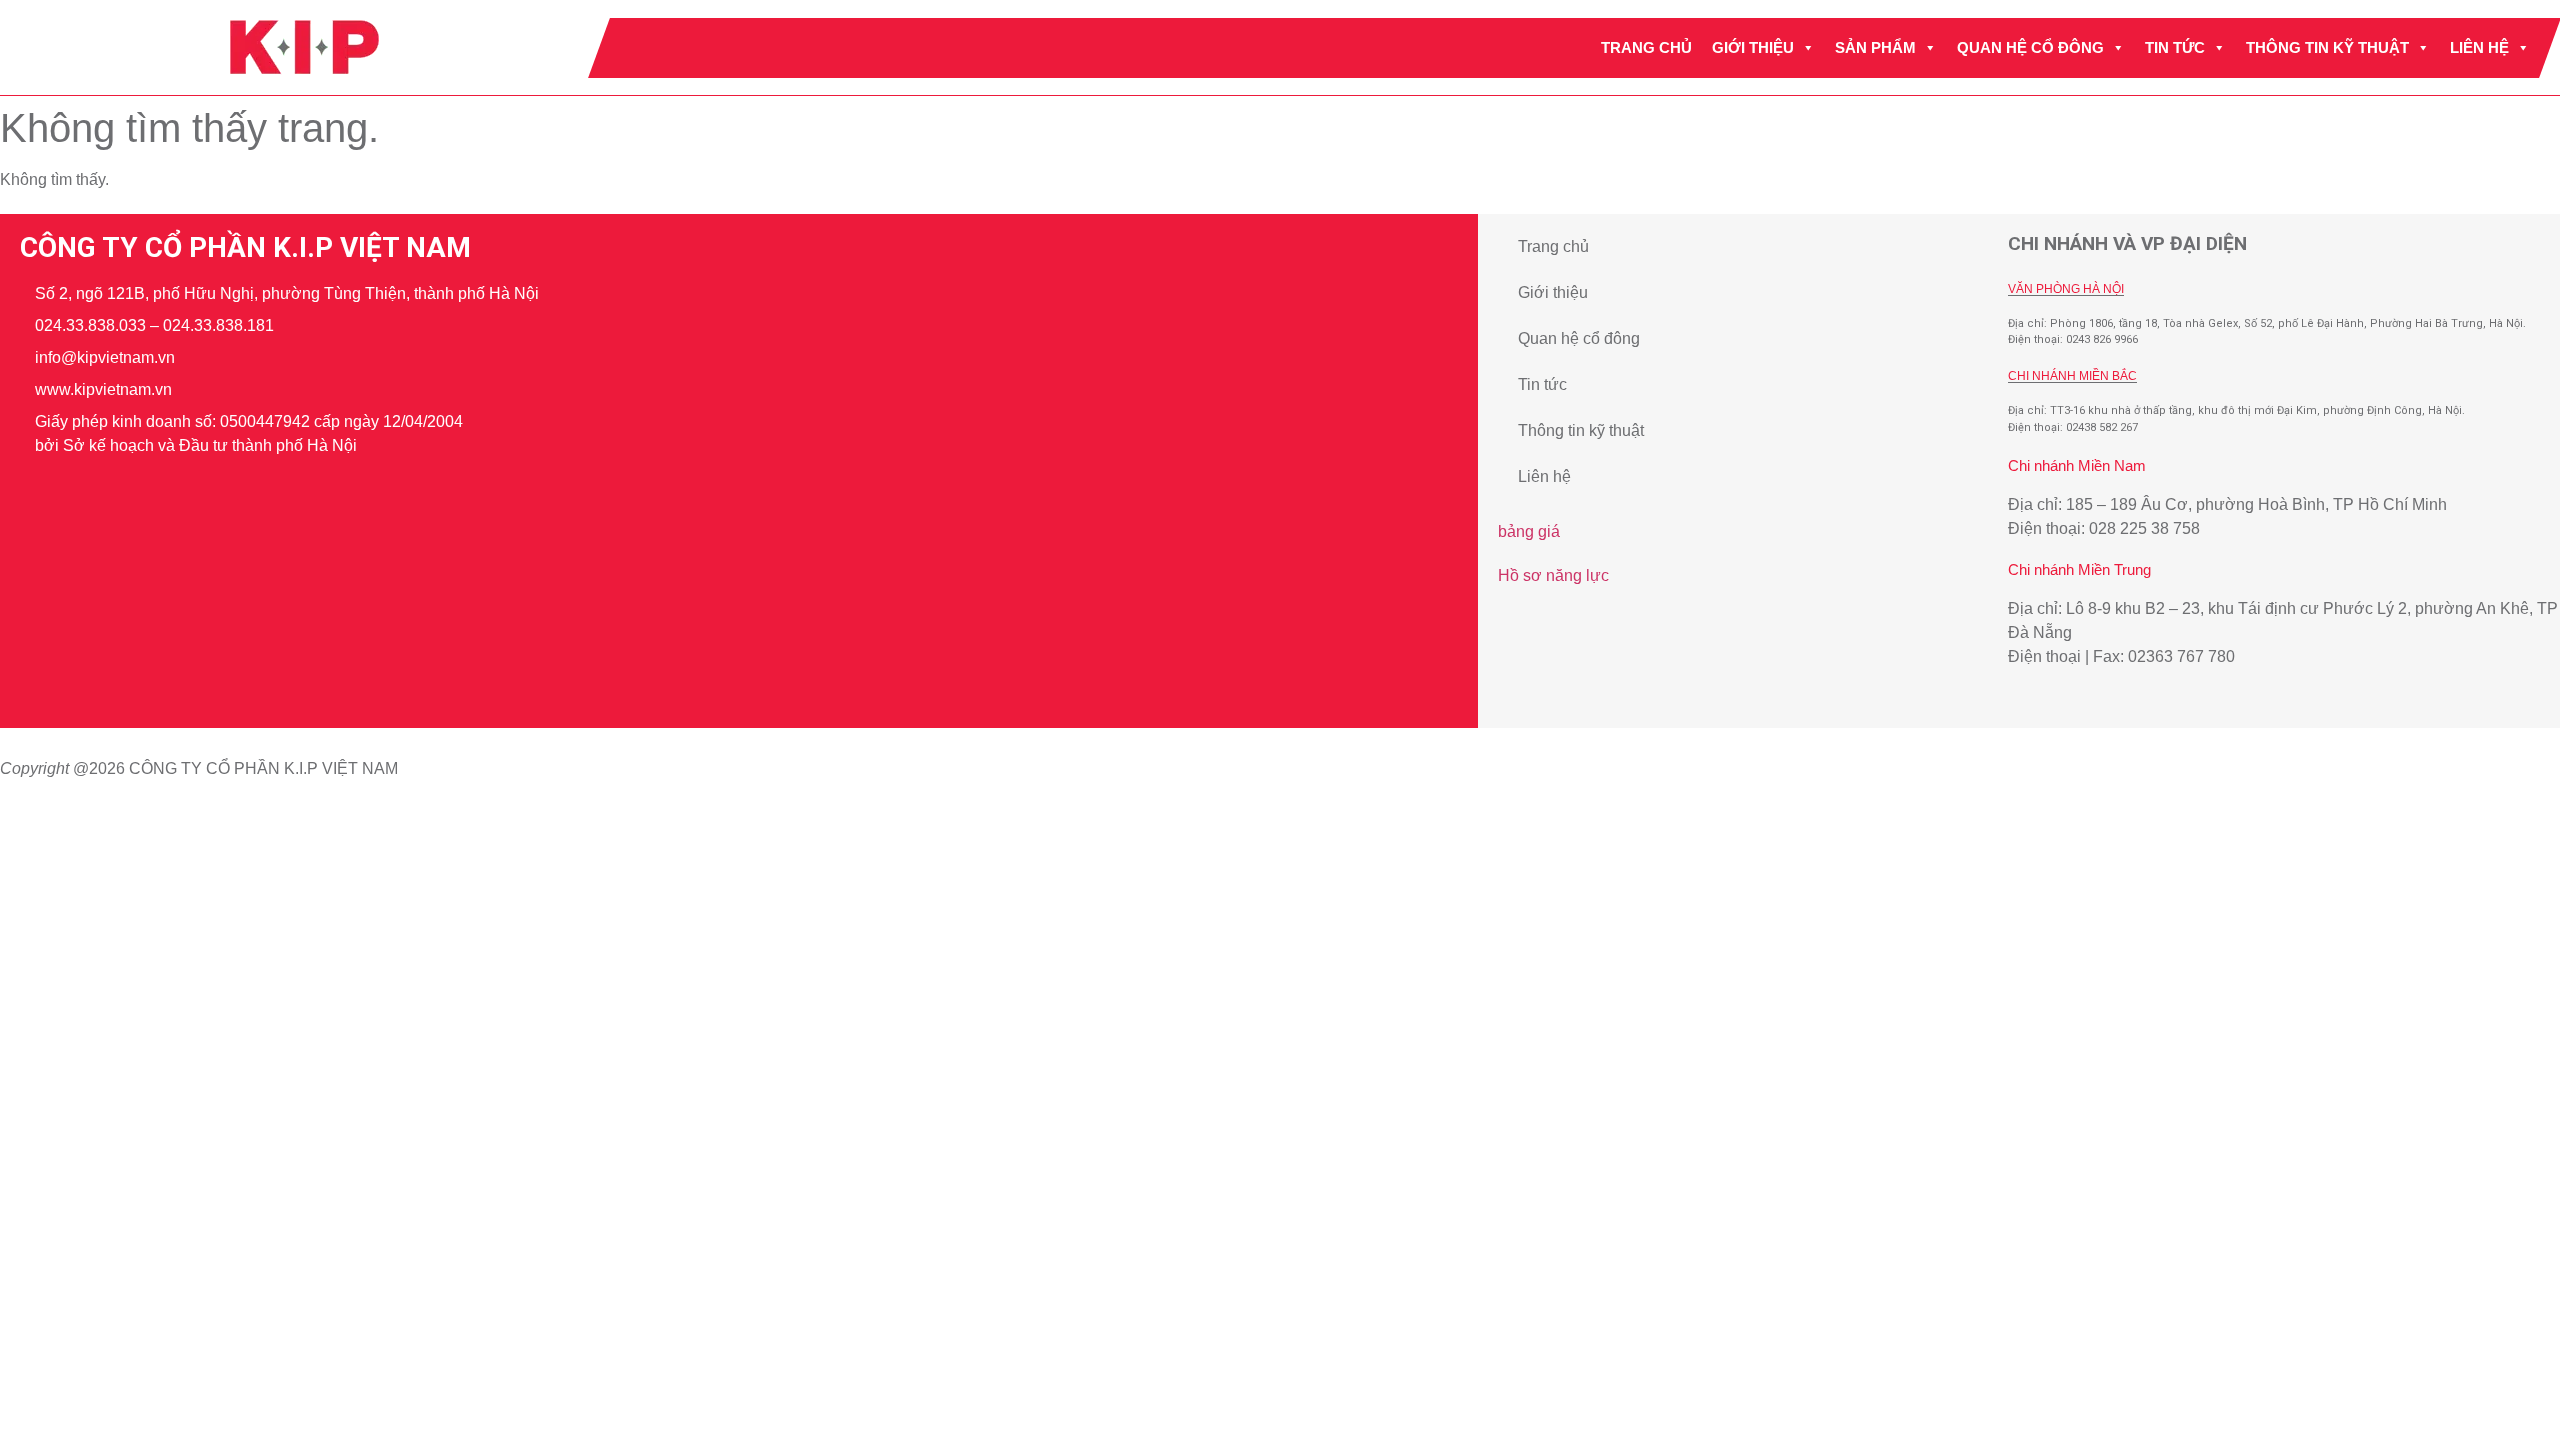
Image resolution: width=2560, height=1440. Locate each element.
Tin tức (2175, 47)
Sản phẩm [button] (1875, 47)
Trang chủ (1646, 47)
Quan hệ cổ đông (2030, 47)
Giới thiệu (1753, 47)
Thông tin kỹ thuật (2327, 47)
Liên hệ (2479, 47)
